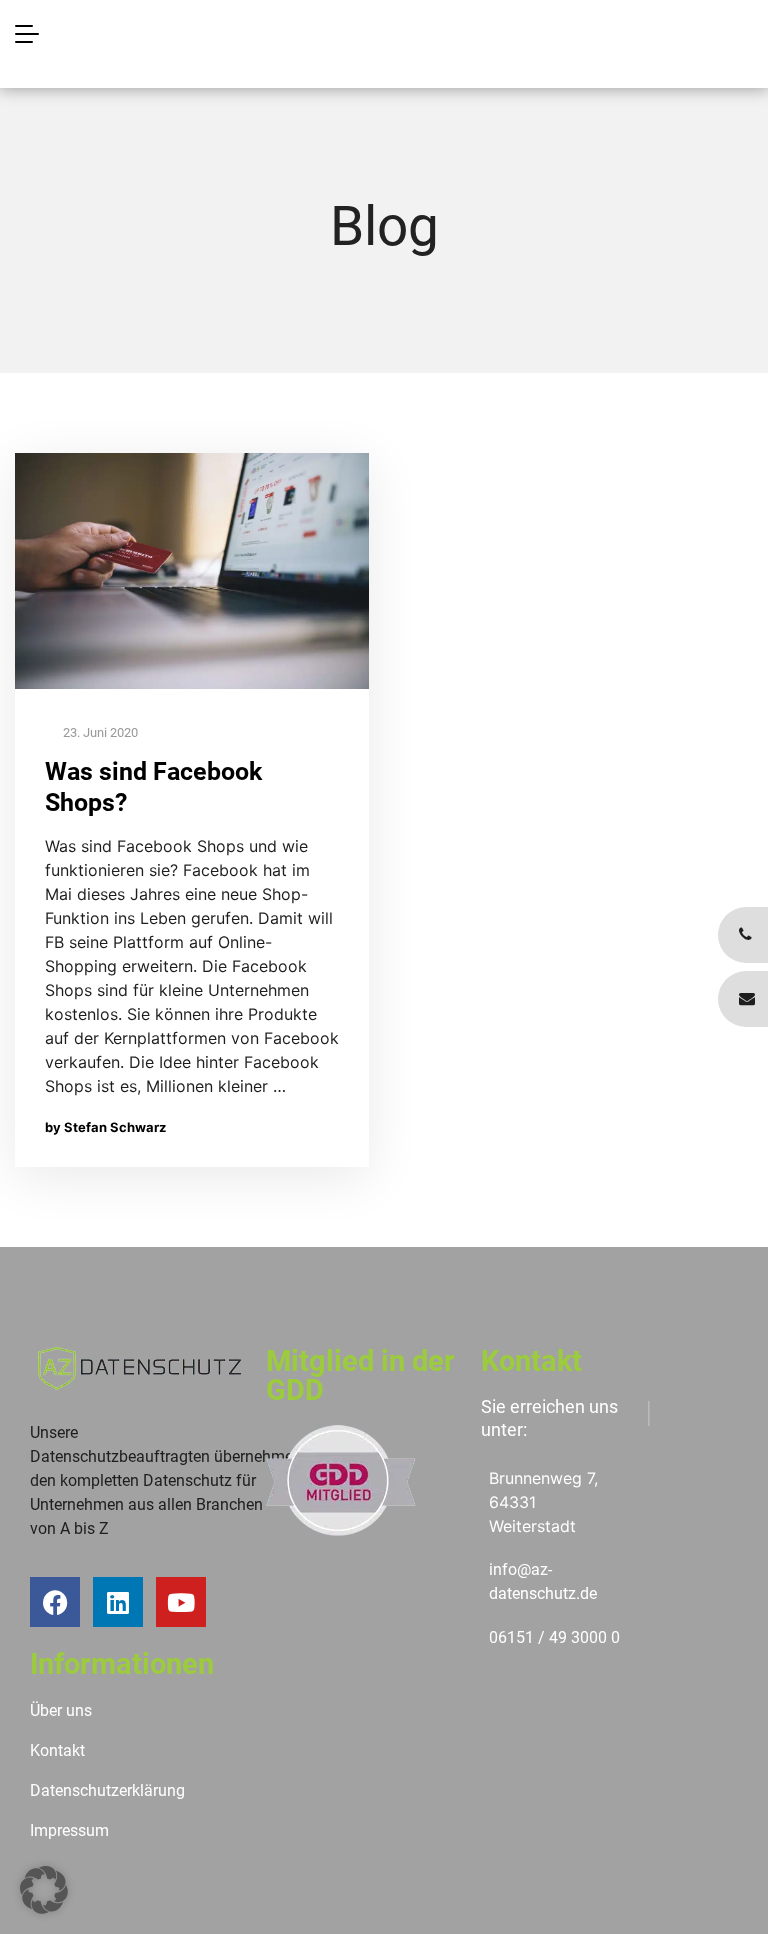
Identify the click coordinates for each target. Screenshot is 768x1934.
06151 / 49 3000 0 (554, 1637)
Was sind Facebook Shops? (153, 787)
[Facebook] (55, 1602)
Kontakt (57, 1750)
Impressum (69, 1830)
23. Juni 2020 (99, 732)
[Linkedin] (118, 1602)
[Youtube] (181, 1602)
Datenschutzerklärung (107, 1790)
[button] (44, 1890)
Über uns (61, 1710)
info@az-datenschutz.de (543, 1581)
